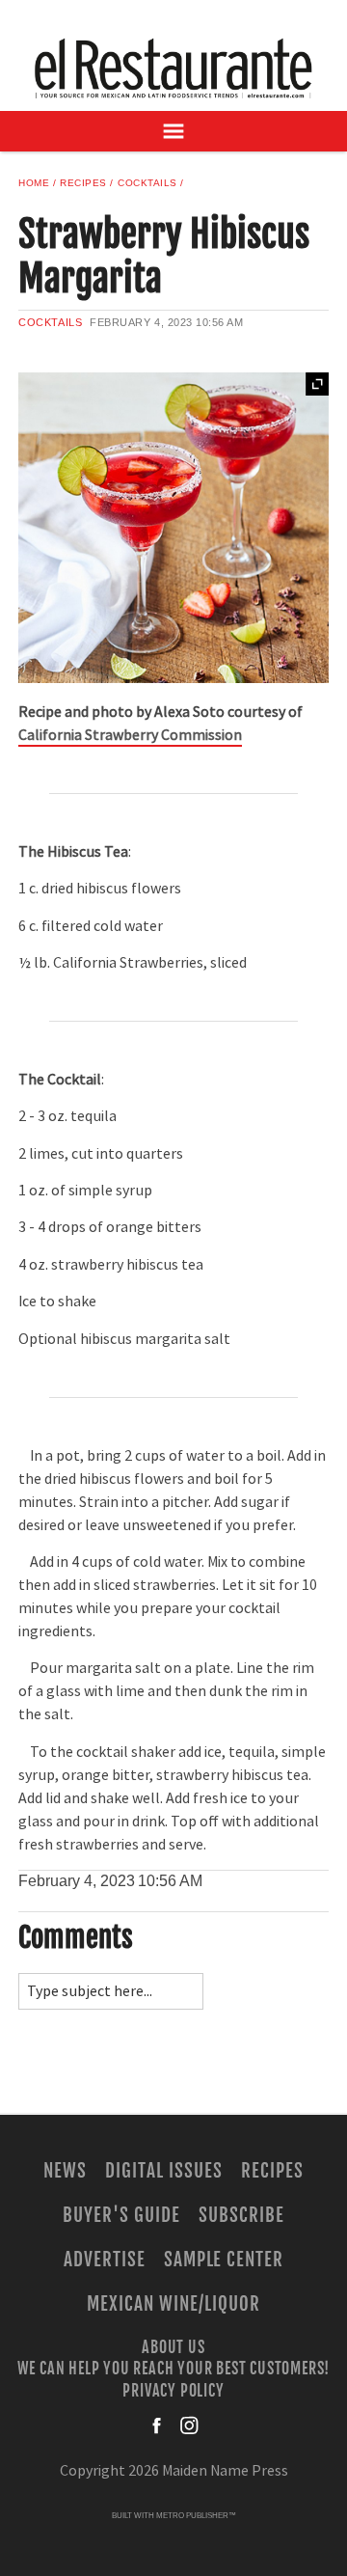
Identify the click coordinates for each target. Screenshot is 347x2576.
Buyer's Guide (121, 2215)
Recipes (83, 183)
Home (34, 183)
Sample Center (224, 2260)
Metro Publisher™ (196, 2516)
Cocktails (147, 183)
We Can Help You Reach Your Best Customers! (174, 2369)
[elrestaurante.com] (173, 68)
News (65, 2171)
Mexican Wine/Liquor (173, 2304)
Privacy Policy (173, 2390)
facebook (158, 2425)
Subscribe (241, 2215)
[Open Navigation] (173, 131)
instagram (189, 2425)
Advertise (105, 2260)
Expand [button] (317, 384)
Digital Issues (163, 2171)
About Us (173, 2346)
